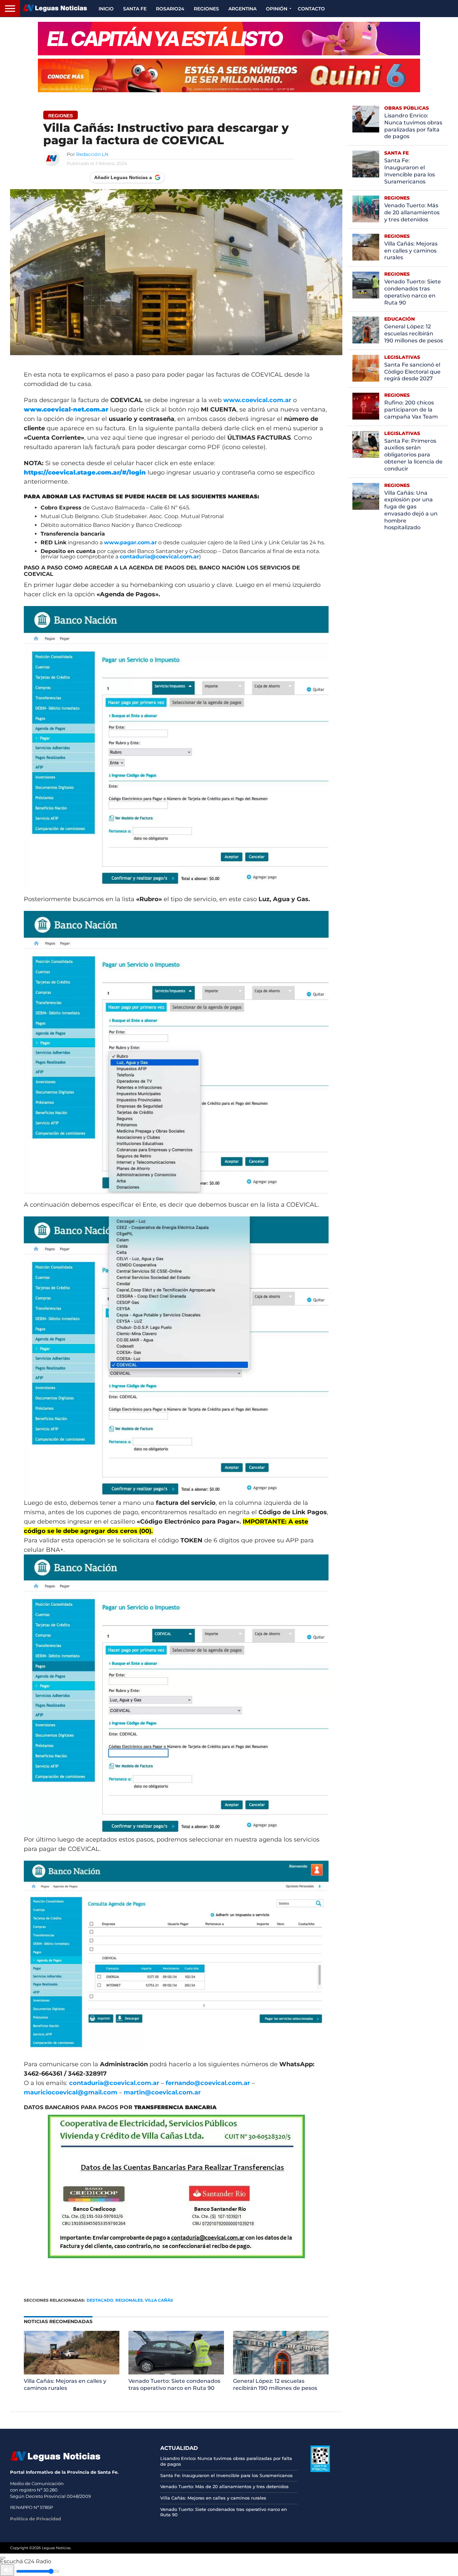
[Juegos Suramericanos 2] (229, 39)
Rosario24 (170, 9)
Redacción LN (92, 154)
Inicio (106, 9)
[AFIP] (320, 2470)
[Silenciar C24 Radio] (7, 2570)
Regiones (206, 9)
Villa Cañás (159, 2300)
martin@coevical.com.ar (162, 2092)
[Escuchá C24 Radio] (3, 2558)
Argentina (242, 9)
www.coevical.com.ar (257, 400)
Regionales (129, 2300)
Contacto (311, 9)
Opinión (277, 9)
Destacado (100, 2300)
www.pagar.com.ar (130, 542)
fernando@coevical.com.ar (208, 2083)
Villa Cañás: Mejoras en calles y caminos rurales (65, 2385)
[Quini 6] (229, 75)
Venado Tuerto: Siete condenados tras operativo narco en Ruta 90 (174, 2385)
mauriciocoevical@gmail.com (71, 2092)
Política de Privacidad (36, 2519)
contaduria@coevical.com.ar (159, 557)
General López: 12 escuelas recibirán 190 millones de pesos (275, 2385)
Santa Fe (135, 9)
